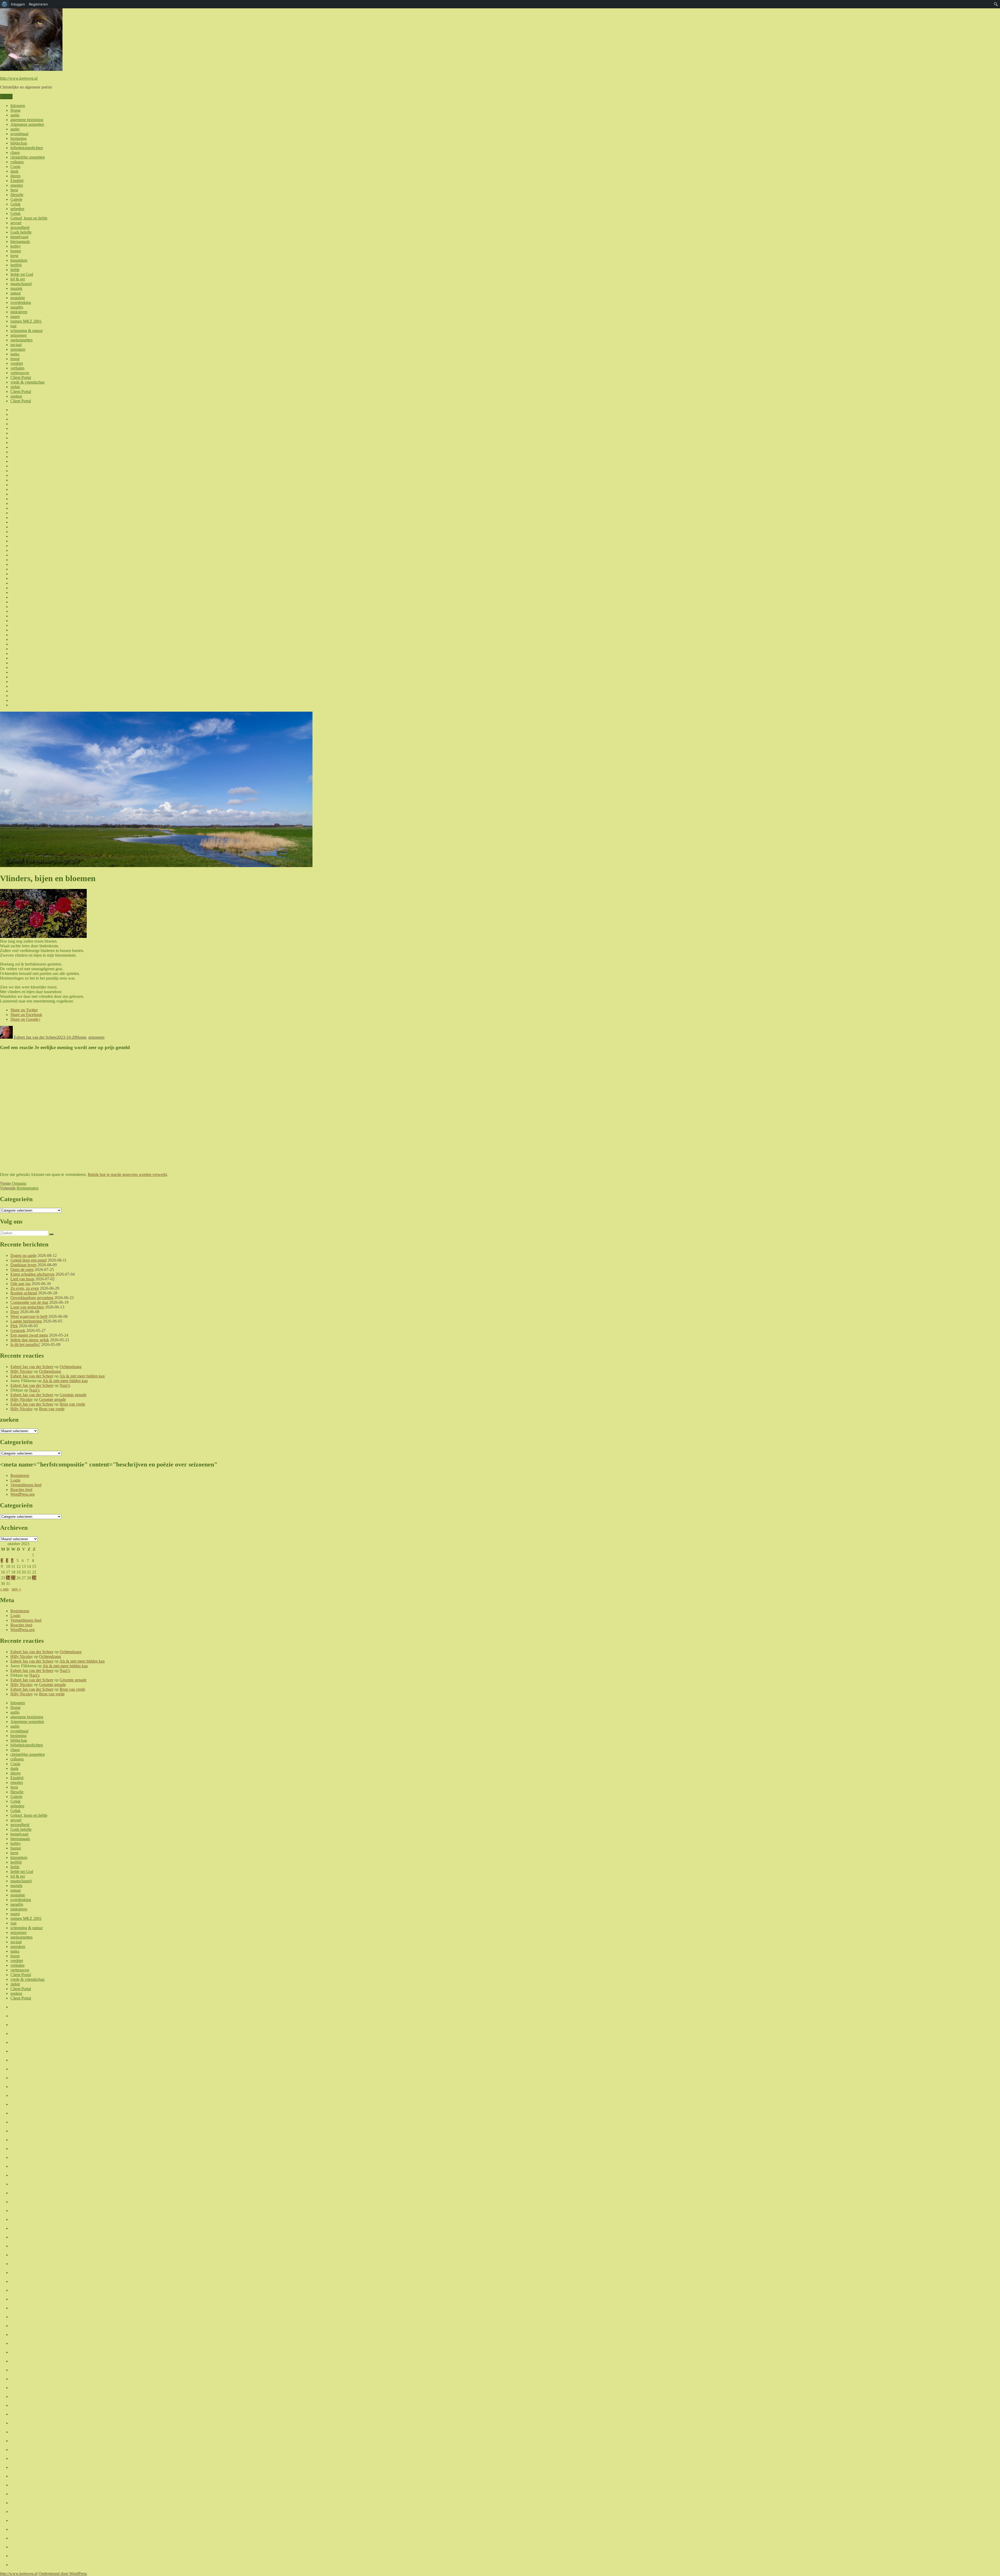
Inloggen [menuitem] (18, 4)
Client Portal (21, 377)
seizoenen (18, 335)
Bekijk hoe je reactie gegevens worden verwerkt (127, 1174)
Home (15, 110)
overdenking (21, 302)
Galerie (16, 199)
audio (15, 115)
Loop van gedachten (27, 1307)
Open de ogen (22, 1270)
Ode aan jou (20, 1284)
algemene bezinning (27, 120)
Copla (15, 167)
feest (14, 190)
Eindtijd (17, 181)
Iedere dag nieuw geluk (30, 1340)
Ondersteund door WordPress (63, 2574)
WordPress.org (23, 1494)
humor (16, 251)
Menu (6, 96)
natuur (16, 293)
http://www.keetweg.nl (19, 78)
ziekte (15, 387)
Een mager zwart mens (29, 1335)
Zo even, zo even (25, 1288)
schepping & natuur (27, 331)
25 (13, 1578)
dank (14, 171)
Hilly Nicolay (22, 1371)
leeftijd (16, 265)
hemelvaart (19, 237)
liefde (15, 270)
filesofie (17, 195)
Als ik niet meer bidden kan (82, 1376)
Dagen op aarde (23, 1255)
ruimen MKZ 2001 (26, 321)
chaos (15, 152)
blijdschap (19, 143)
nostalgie (18, 298)
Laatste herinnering (26, 1321)
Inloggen (18, 106)
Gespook (18, 1330)
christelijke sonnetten (28, 157)
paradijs (17, 307)
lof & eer (18, 279)
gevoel (16, 223)
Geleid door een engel (29, 1260)
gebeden (17, 209)
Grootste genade (73, 1395)
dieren (15, 176)
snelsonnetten (21, 340)
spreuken (18, 349)
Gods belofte (21, 232)
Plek (14, 1326)
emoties (17, 185)
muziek (16, 288)
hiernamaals (20, 242)
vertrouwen (20, 373)
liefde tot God (22, 274)
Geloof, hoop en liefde (29, 218)
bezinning (18, 138)
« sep (4, 1589)
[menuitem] (5, 4)
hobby (16, 246)
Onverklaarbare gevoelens (32, 1298)
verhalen (17, 368)
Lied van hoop (22, 1279)
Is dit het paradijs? (25, 1345)
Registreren (20, 1475)
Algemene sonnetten (27, 124)
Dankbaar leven (23, 1265)
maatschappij (21, 284)
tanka (15, 354)
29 (34, 1578)
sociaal (16, 345)
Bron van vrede (72, 1404)
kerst (14, 256)
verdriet (17, 363)
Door (15, 1312)
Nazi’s (65, 1385)
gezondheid (20, 227)
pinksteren (19, 312)
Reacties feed (21, 1490)
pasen (15, 316)
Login (15, 1480)
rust (13, 326)
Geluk (15, 204)
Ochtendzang (71, 1367)
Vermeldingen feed (26, 1485)
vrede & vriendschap (27, 382)
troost (15, 359)
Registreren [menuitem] (38, 4)
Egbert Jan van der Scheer (35, 1037)
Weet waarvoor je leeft (29, 1316)
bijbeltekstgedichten (27, 148)
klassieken (19, 260)
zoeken (16, 396)
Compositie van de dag (29, 1302)
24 (8, 1578)
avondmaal (19, 134)
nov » (16, 1589)
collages (17, 162)
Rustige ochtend (24, 1293)
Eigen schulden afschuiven (32, 1274)
